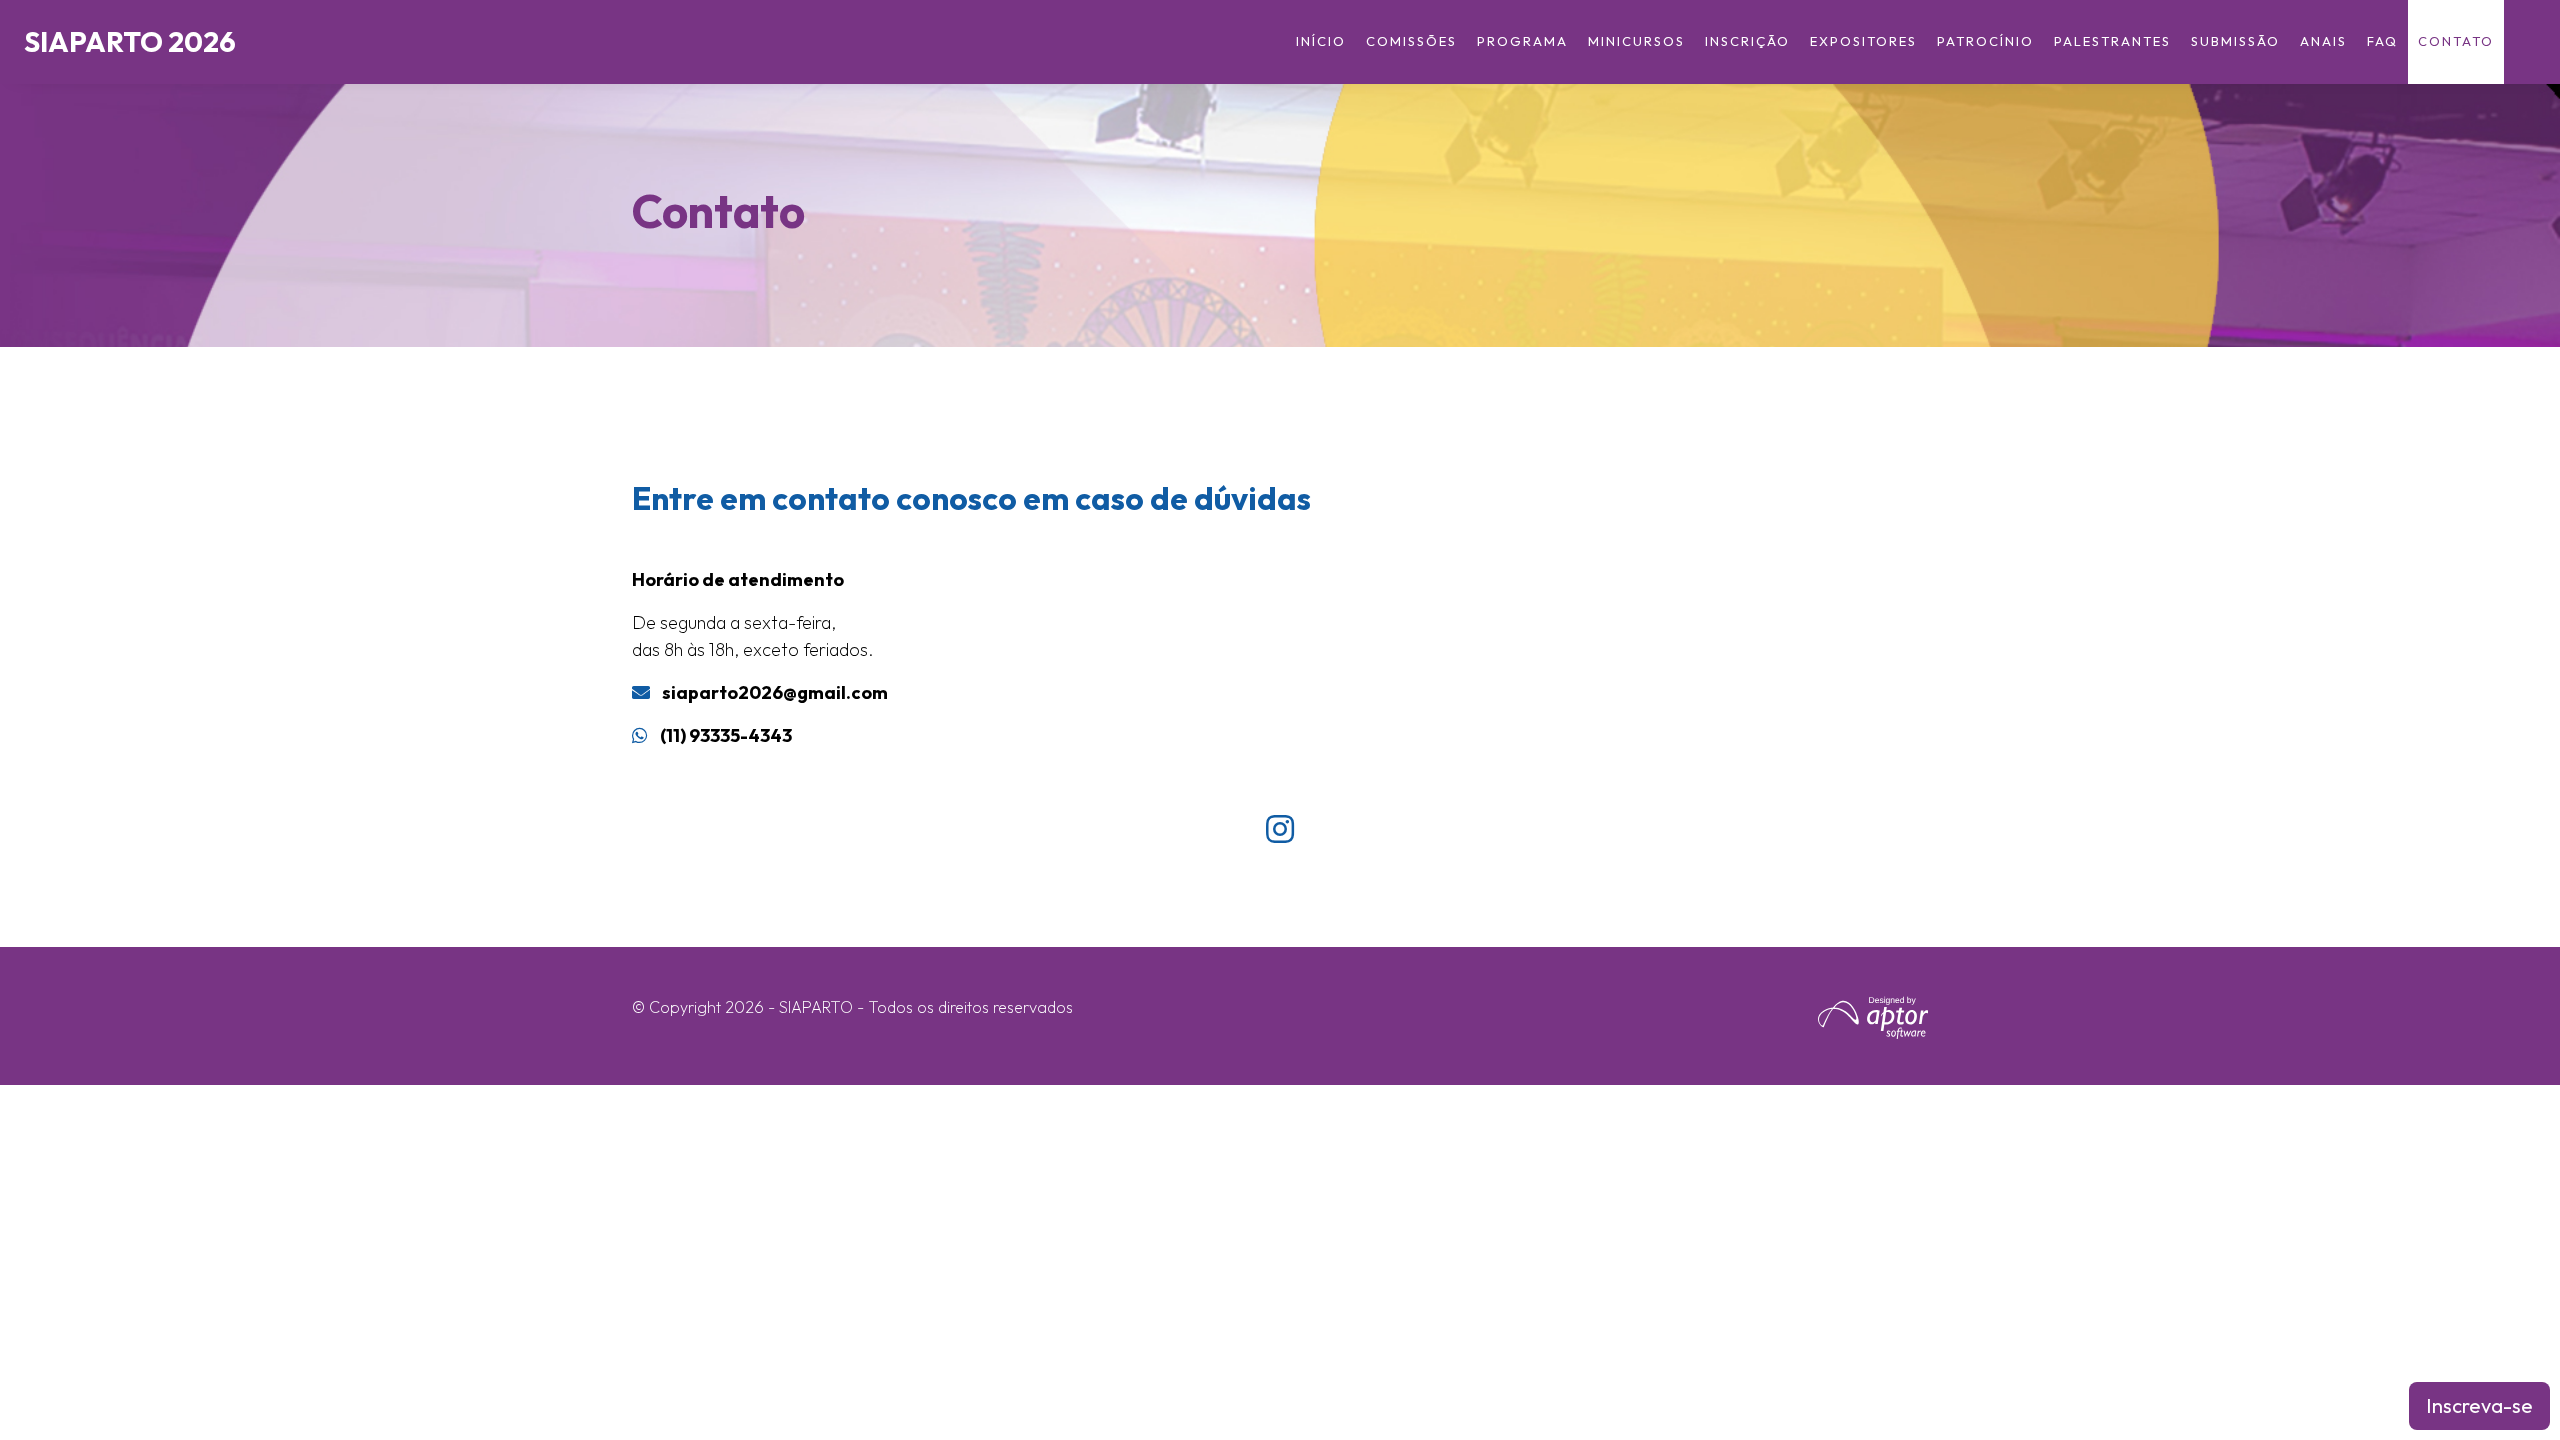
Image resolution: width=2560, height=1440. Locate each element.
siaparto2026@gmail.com (775, 692)
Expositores (1863, 41)
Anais (2323, 41)
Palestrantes (2112, 41)
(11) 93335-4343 (726, 735)
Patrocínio (1985, 41)
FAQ (2382, 41)
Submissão (2235, 41)
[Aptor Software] (1873, 1017)
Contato (2456, 41)
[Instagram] (1280, 830)
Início (1321, 41)
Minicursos (1636, 41)
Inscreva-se (2479, 1405)
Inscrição (1747, 41)
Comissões (1411, 41)
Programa (1522, 41)
